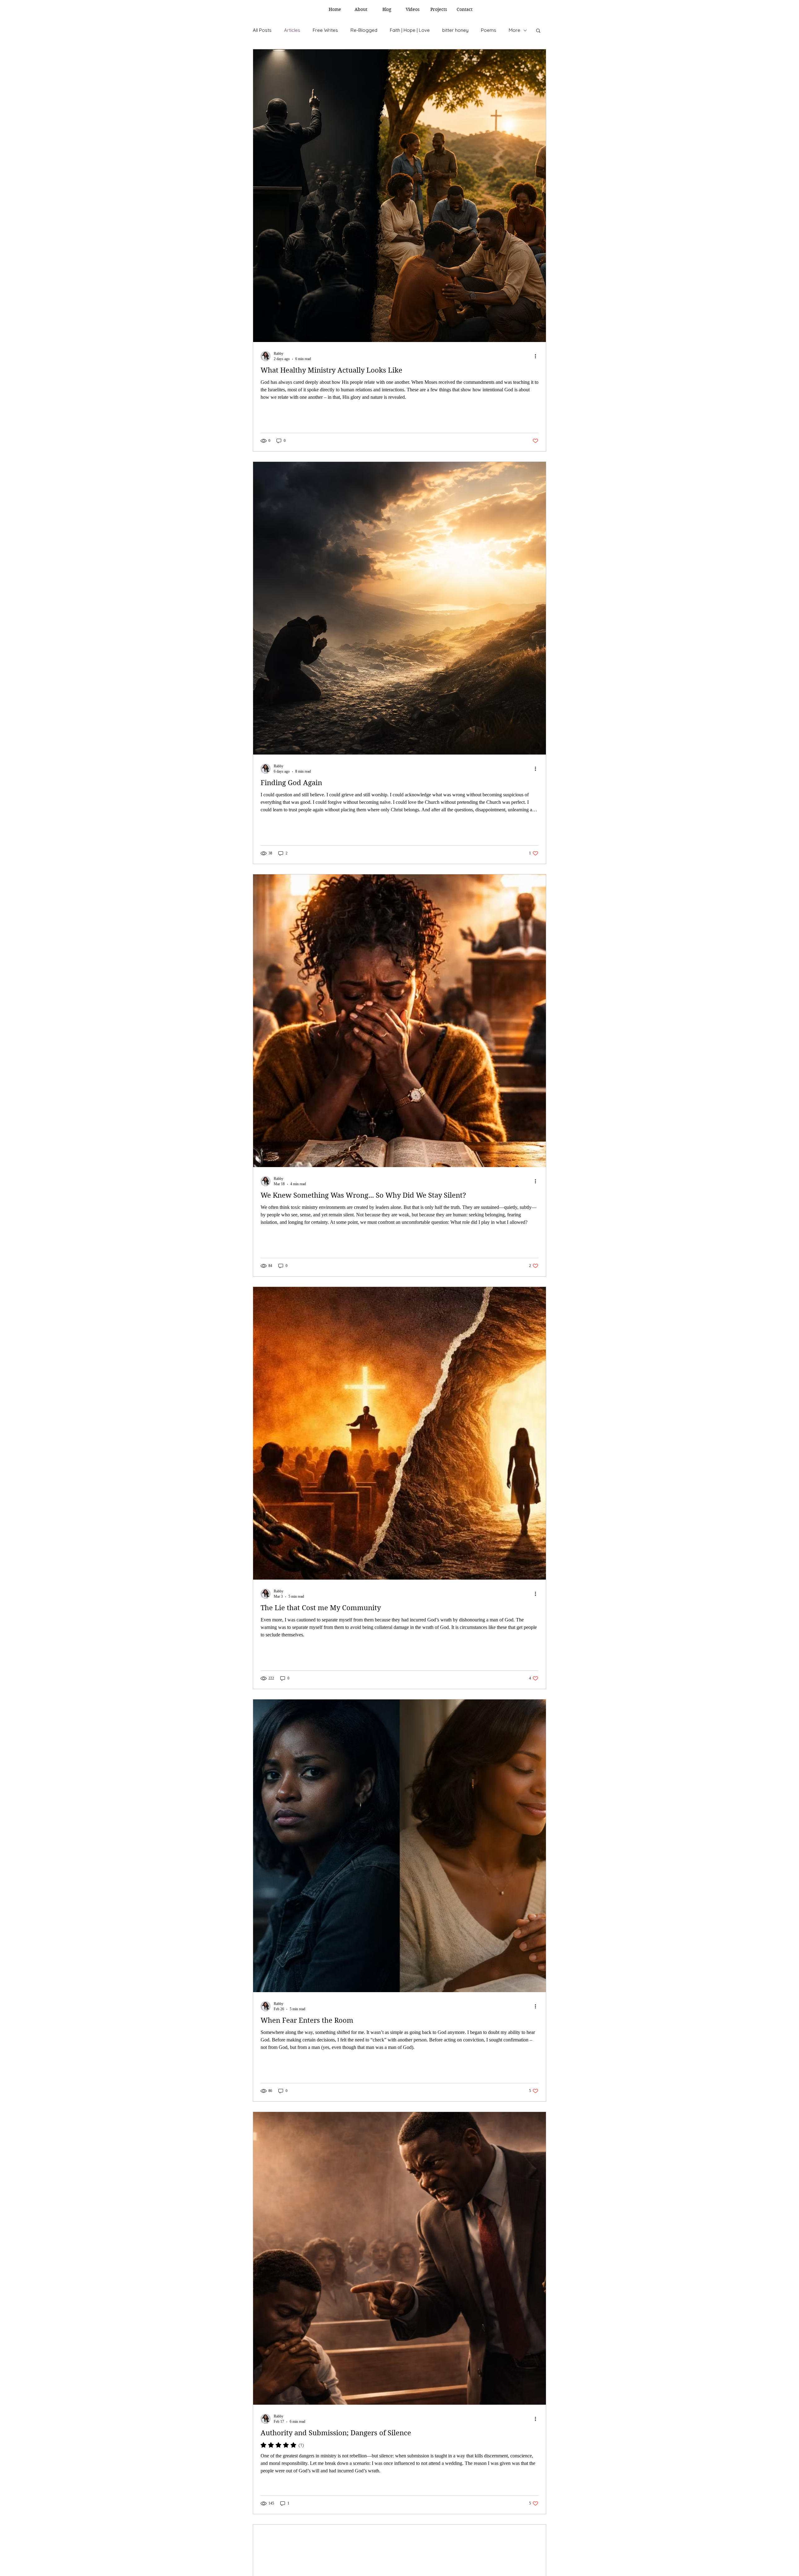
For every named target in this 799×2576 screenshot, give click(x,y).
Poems (489, 30)
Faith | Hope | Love (410, 30)
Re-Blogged (364, 30)
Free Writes (325, 30)
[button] (538, 31)
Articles (292, 30)
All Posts (262, 30)
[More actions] (537, 356)
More (515, 30)
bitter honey (455, 30)
